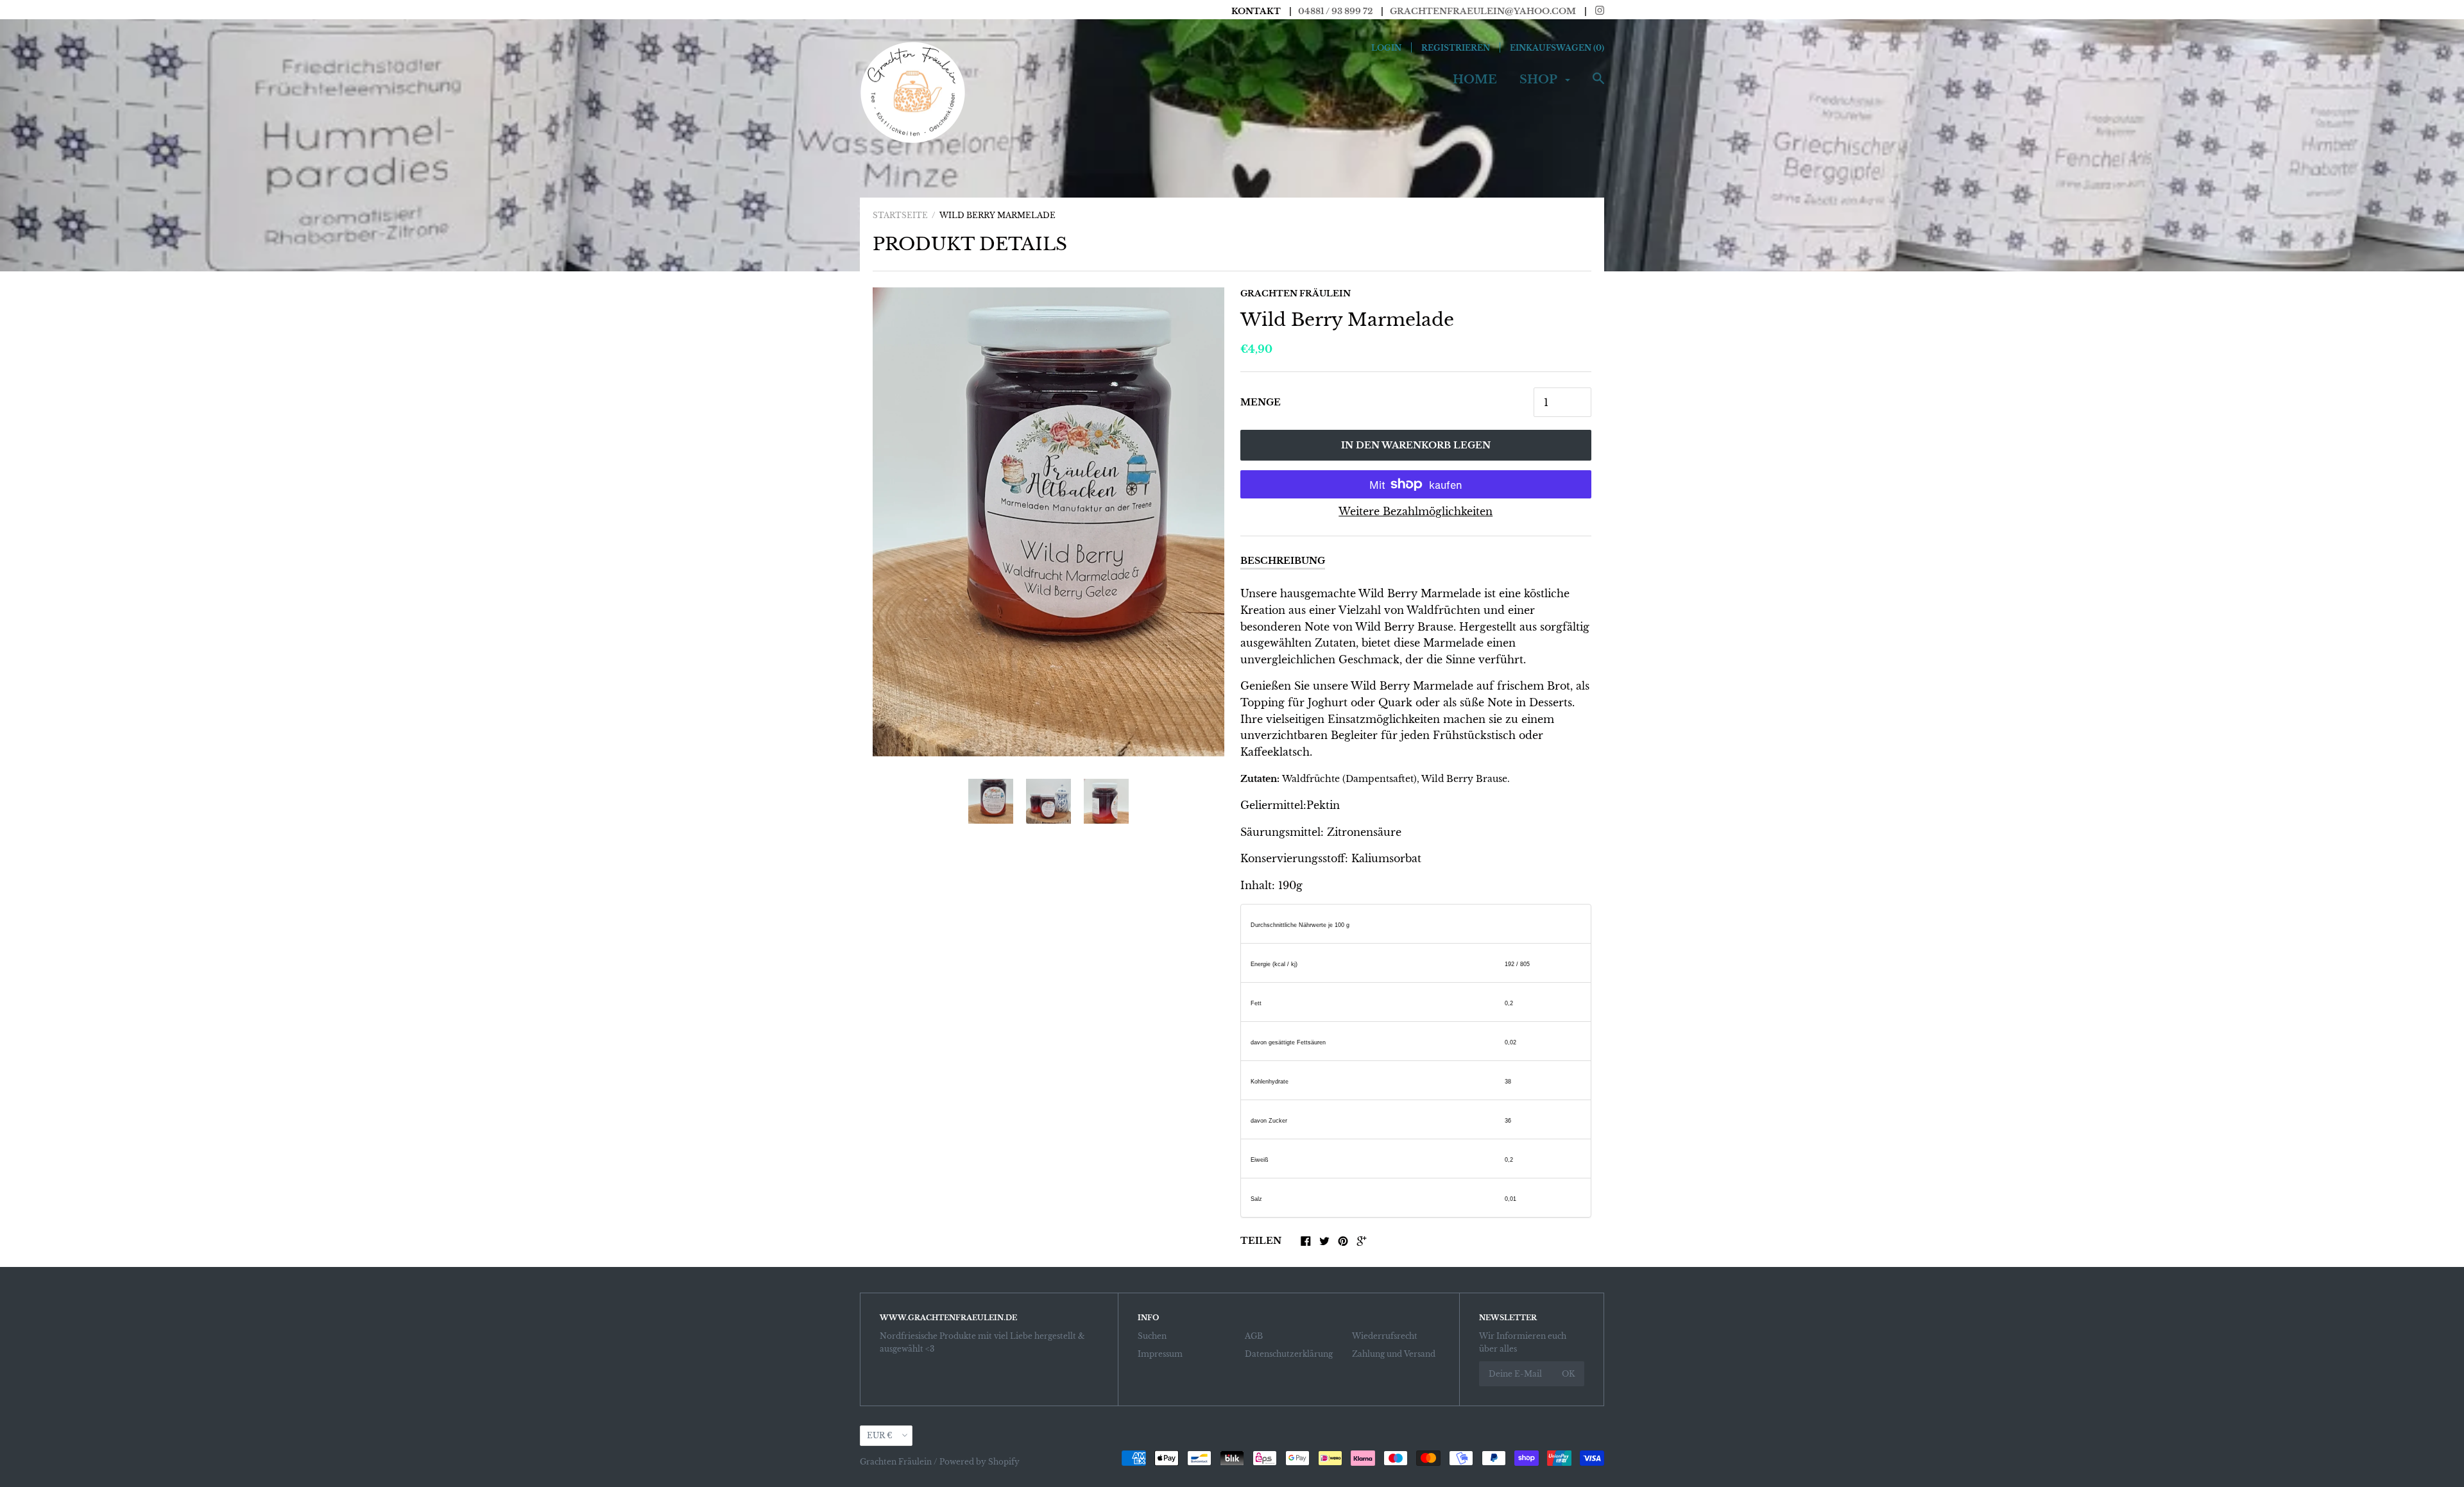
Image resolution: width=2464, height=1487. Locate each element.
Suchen (1152, 1336)
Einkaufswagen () (1557, 48)
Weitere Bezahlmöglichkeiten (1416, 511)
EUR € (880, 1435)
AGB (1254, 1336)
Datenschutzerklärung (1289, 1354)
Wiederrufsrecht (1385, 1336)
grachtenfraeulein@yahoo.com (1483, 11)
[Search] (1598, 85)
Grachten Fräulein (1296, 293)
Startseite (900, 215)
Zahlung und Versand (1394, 1354)
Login (1386, 48)
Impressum (1160, 1354)
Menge (1261, 402)
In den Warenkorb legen (1416, 445)
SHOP (1540, 80)
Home (1475, 80)
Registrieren (1456, 48)
